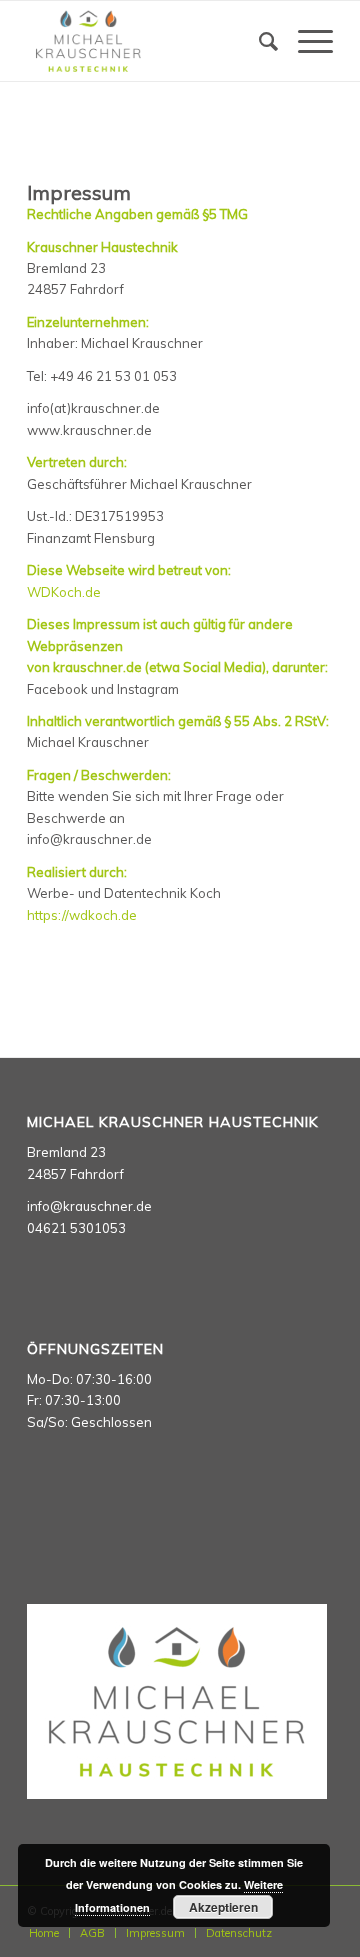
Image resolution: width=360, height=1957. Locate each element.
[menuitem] (258, 41)
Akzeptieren (223, 1907)
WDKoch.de (64, 592)
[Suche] (258, 41)
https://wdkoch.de (82, 915)
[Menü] (305, 41)
